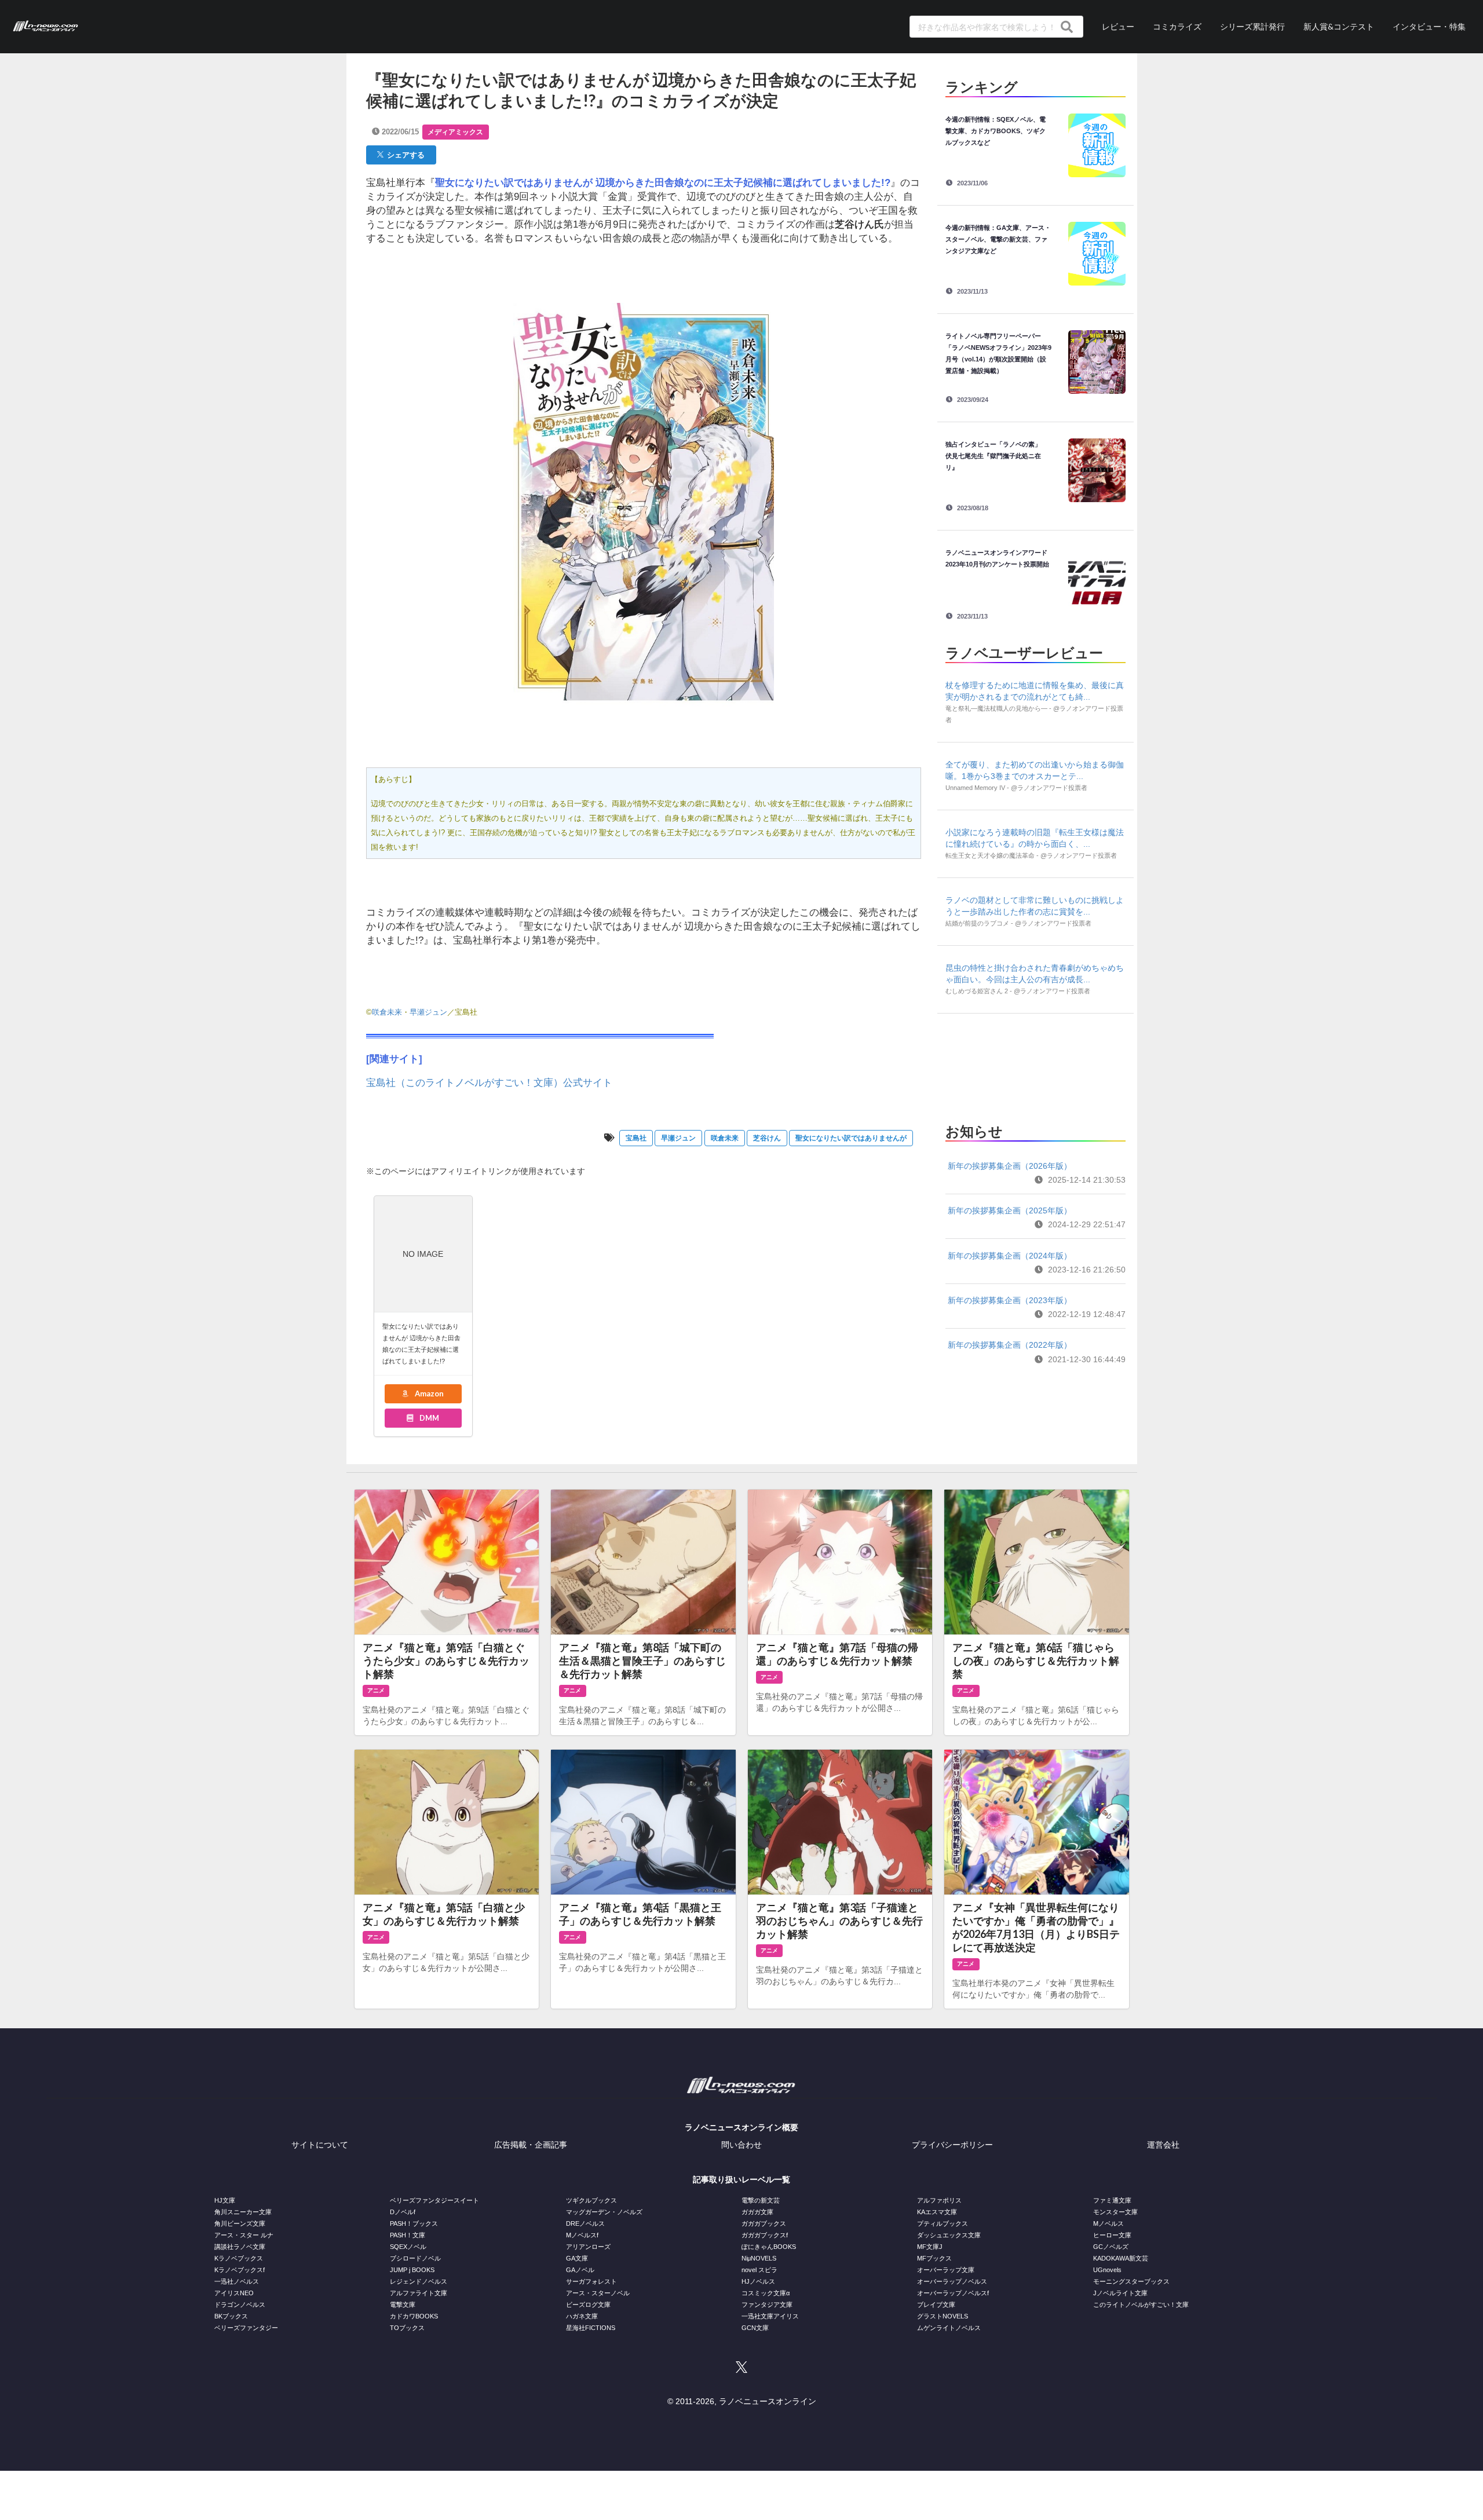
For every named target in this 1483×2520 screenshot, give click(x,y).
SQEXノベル (408, 2247)
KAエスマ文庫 (937, 2212)
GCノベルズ (1111, 2247)
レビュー (1118, 26)
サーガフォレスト (591, 2281)
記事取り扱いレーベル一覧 (741, 2179)
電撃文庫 (403, 2305)
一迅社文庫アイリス (770, 2316)
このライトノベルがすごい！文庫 (1141, 2305)
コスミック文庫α (766, 2293)
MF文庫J (930, 2247)
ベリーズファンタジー (246, 2328)
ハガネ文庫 (582, 2316)
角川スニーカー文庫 (243, 2212)
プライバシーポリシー (952, 2145)
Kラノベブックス (239, 2258)
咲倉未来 (387, 1012)
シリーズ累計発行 (1252, 26)
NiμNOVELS (759, 2258)
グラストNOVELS (943, 2316)
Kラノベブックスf (240, 2270)
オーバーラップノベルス (952, 2281)
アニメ (376, 1690)
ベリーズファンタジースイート (434, 2200)
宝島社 (636, 1138)
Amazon (428, 1394)
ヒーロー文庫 (1112, 2235)
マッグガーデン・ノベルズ (604, 2212)
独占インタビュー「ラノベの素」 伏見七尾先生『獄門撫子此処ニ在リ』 (996, 456)
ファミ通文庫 (1112, 2200)
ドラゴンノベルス (240, 2305)
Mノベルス (1108, 2223)
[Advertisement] (1035, 1065)
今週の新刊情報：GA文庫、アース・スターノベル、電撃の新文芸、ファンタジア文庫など (998, 239)
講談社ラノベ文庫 (240, 2247)
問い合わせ (741, 2145)
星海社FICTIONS (591, 2328)
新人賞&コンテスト (1339, 26)
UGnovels (1107, 2270)
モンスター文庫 (1115, 2212)
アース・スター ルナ (244, 2235)
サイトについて (320, 2145)
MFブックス (934, 2258)
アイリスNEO (234, 2293)
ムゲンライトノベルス (949, 2328)
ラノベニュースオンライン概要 (741, 2127)
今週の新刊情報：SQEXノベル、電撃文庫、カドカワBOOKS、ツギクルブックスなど (996, 131)
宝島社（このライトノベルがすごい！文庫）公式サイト (489, 1083)
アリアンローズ (588, 2247)
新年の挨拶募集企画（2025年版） (1010, 1210)
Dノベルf (403, 2212)
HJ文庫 (225, 2200)
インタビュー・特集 (1429, 26)
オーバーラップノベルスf (953, 2293)
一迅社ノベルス (237, 2281)
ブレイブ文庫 (936, 2305)
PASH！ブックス (414, 2223)
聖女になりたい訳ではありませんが (851, 1138)
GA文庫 (577, 2258)
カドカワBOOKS (414, 2316)
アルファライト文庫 (419, 2293)
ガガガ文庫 (757, 2212)
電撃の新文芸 (761, 2200)
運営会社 (1163, 2145)
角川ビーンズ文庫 (240, 2223)
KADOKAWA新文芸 (1121, 2258)
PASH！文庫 (408, 2235)
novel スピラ (759, 2270)
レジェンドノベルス (419, 2281)
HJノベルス (758, 2281)
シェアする (404, 155)
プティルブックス (943, 2223)
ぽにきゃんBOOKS (769, 2247)
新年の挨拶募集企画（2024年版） (1010, 1256)
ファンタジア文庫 (767, 2305)
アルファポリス (939, 2200)
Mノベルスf (582, 2235)
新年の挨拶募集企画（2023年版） (1010, 1300)
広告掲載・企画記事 (531, 2145)
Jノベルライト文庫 (1120, 2293)
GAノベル (580, 2270)
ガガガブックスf (765, 2235)
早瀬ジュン (428, 1012)
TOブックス (407, 2328)
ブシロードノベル (415, 2258)
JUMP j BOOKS (412, 2270)
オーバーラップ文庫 (946, 2270)
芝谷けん (767, 1138)
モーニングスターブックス (1131, 2281)
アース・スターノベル (598, 2293)
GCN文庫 (755, 2328)
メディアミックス (455, 132)
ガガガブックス (764, 2223)
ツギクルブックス (591, 2200)
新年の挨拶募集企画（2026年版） (1010, 1166)
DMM (428, 1418)
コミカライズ (1177, 26)
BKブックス (231, 2316)
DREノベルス (585, 2223)
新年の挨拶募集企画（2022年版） (1010, 1345)
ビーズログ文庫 (588, 2305)
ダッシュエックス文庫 (949, 2235)
